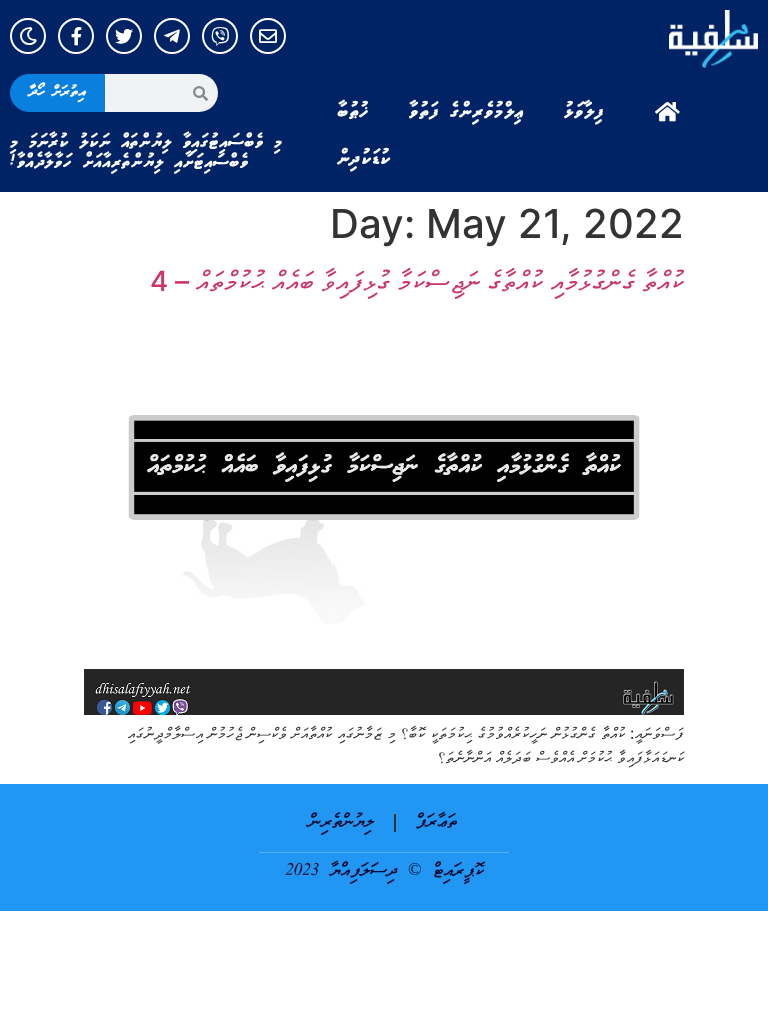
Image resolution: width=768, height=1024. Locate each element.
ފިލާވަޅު (584, 112)
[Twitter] (124, 36)
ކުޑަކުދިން (364, 159)
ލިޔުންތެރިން (341, 822)
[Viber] (220, 36)
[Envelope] (268, 36)
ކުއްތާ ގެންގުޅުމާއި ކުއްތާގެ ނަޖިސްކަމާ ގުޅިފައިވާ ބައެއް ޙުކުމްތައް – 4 (417, 281)
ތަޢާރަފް (436, 822)
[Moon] (28, 36)
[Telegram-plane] (172, 36)
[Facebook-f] (76, 36)
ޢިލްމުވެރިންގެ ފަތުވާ (466, 112)
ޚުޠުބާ (353, 112)
